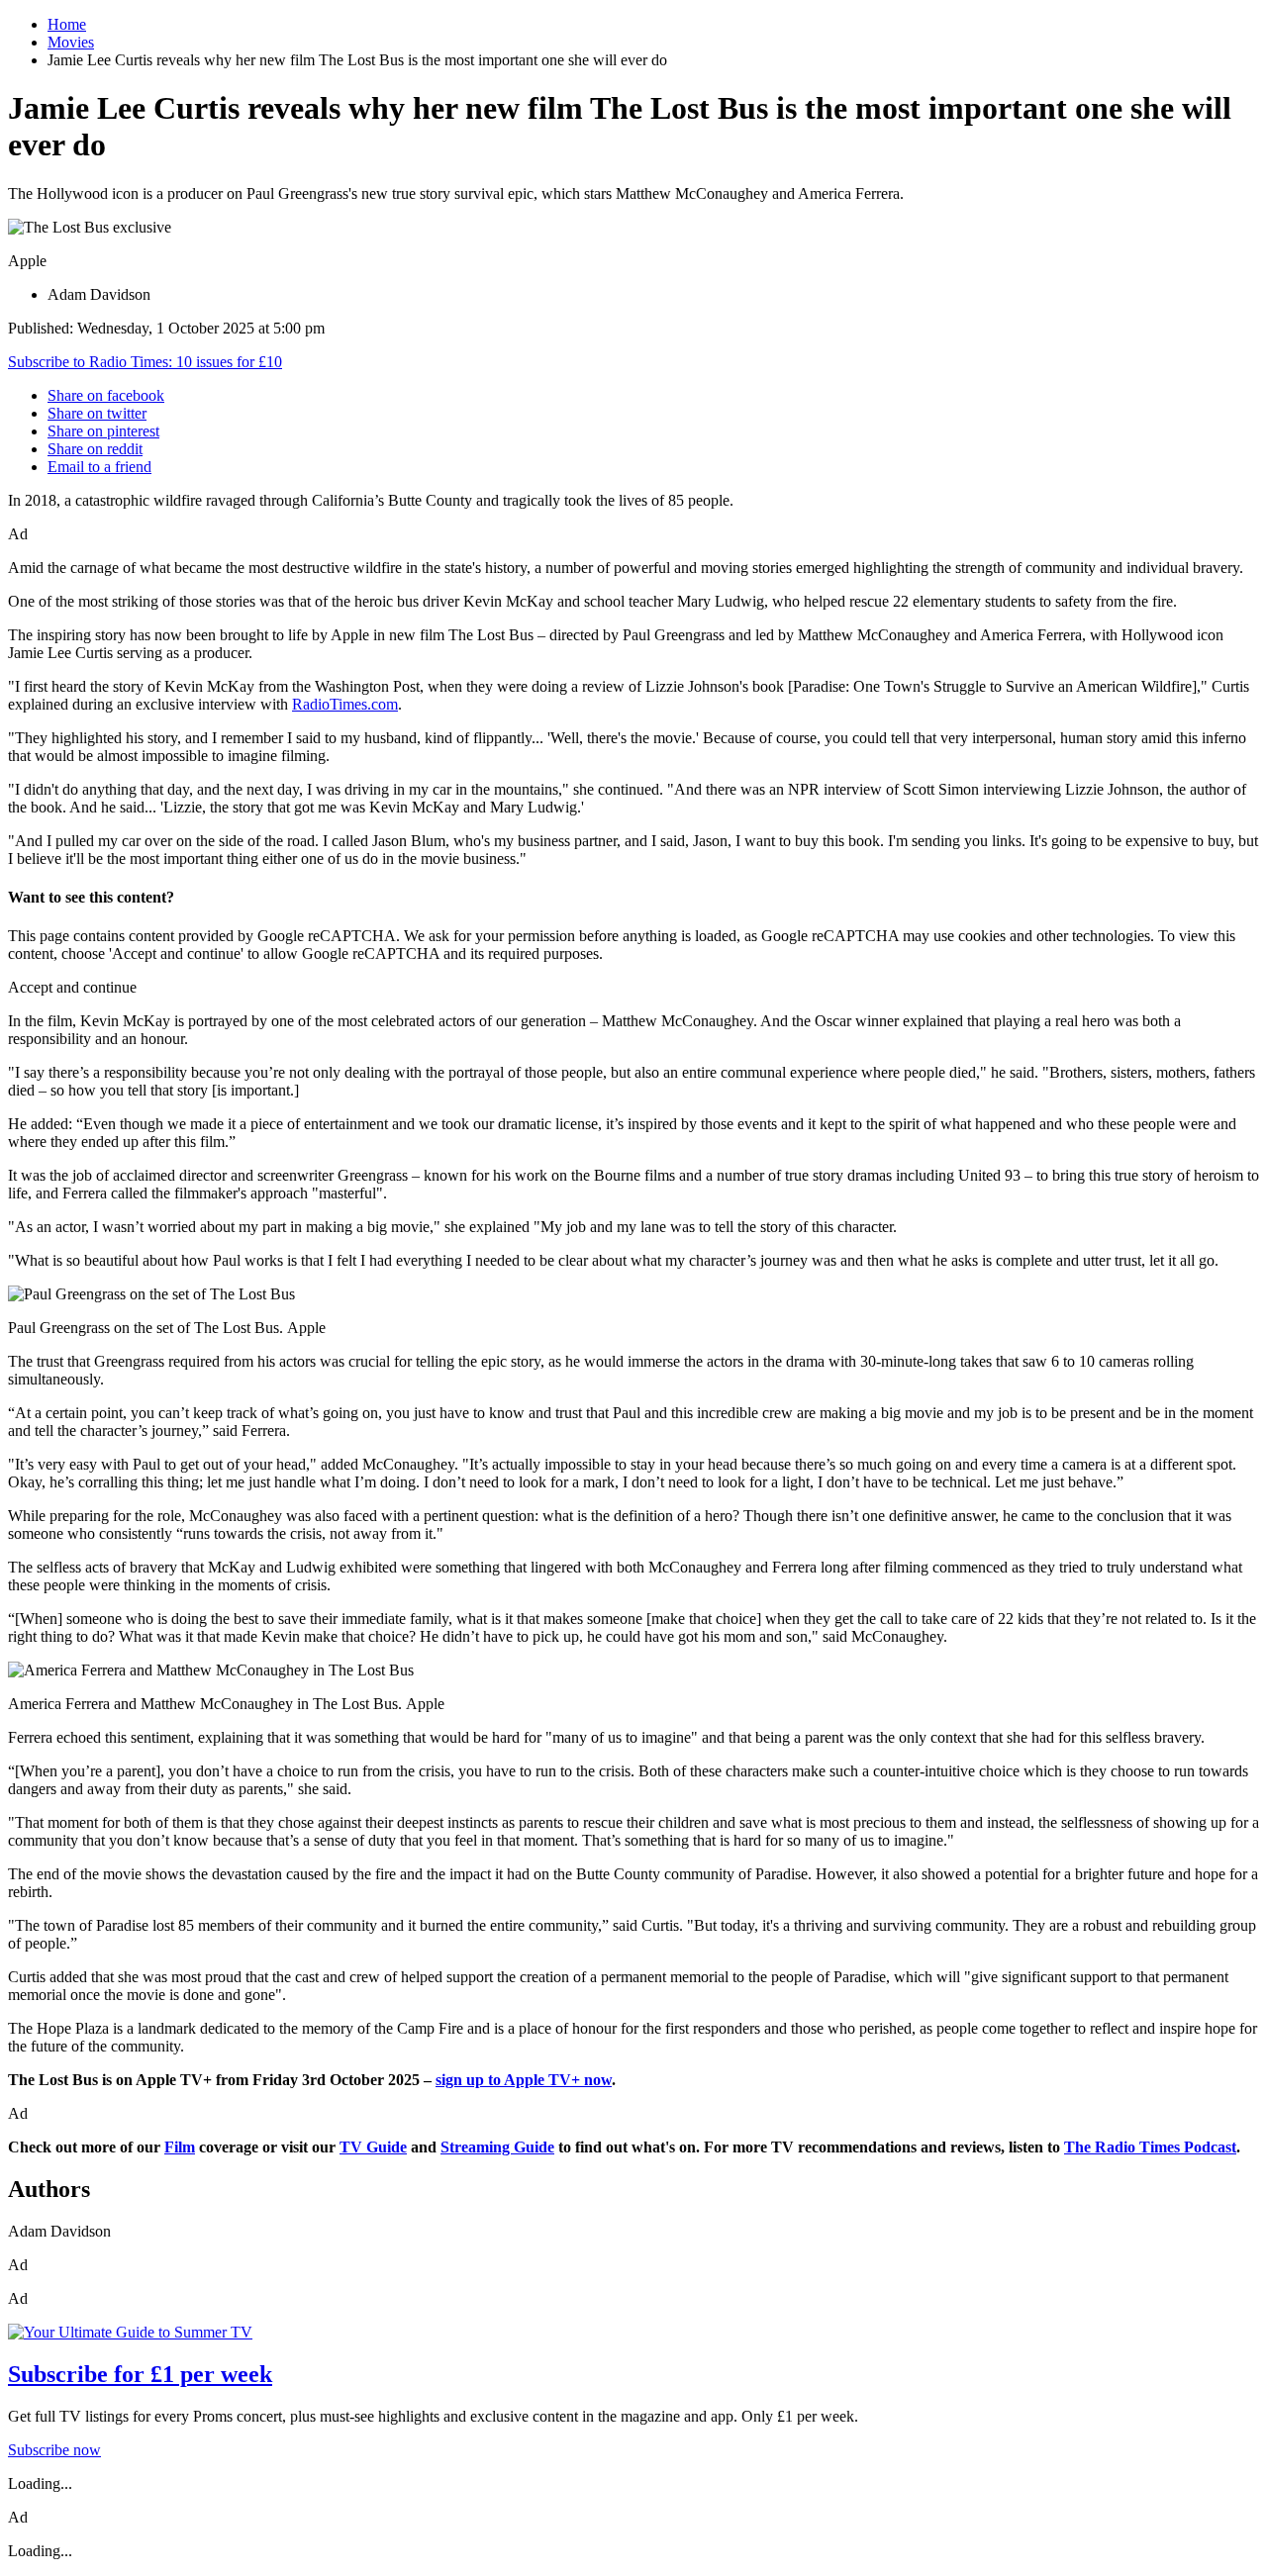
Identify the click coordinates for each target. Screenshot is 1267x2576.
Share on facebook (106, 395)
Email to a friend (99, 467)
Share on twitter (97, 413)
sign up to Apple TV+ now (524, 2080)
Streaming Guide (497, 2147)
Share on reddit (95, 449)
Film (180, 2147)
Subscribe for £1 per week (140, 2374)
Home (67, 24)
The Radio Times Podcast (1150, 2147)
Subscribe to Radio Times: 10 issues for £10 (145, 362)
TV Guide (373, 2147)
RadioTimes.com (345, 704)
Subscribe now (54, 2450)
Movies (71, 42)
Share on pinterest (103, 431)
